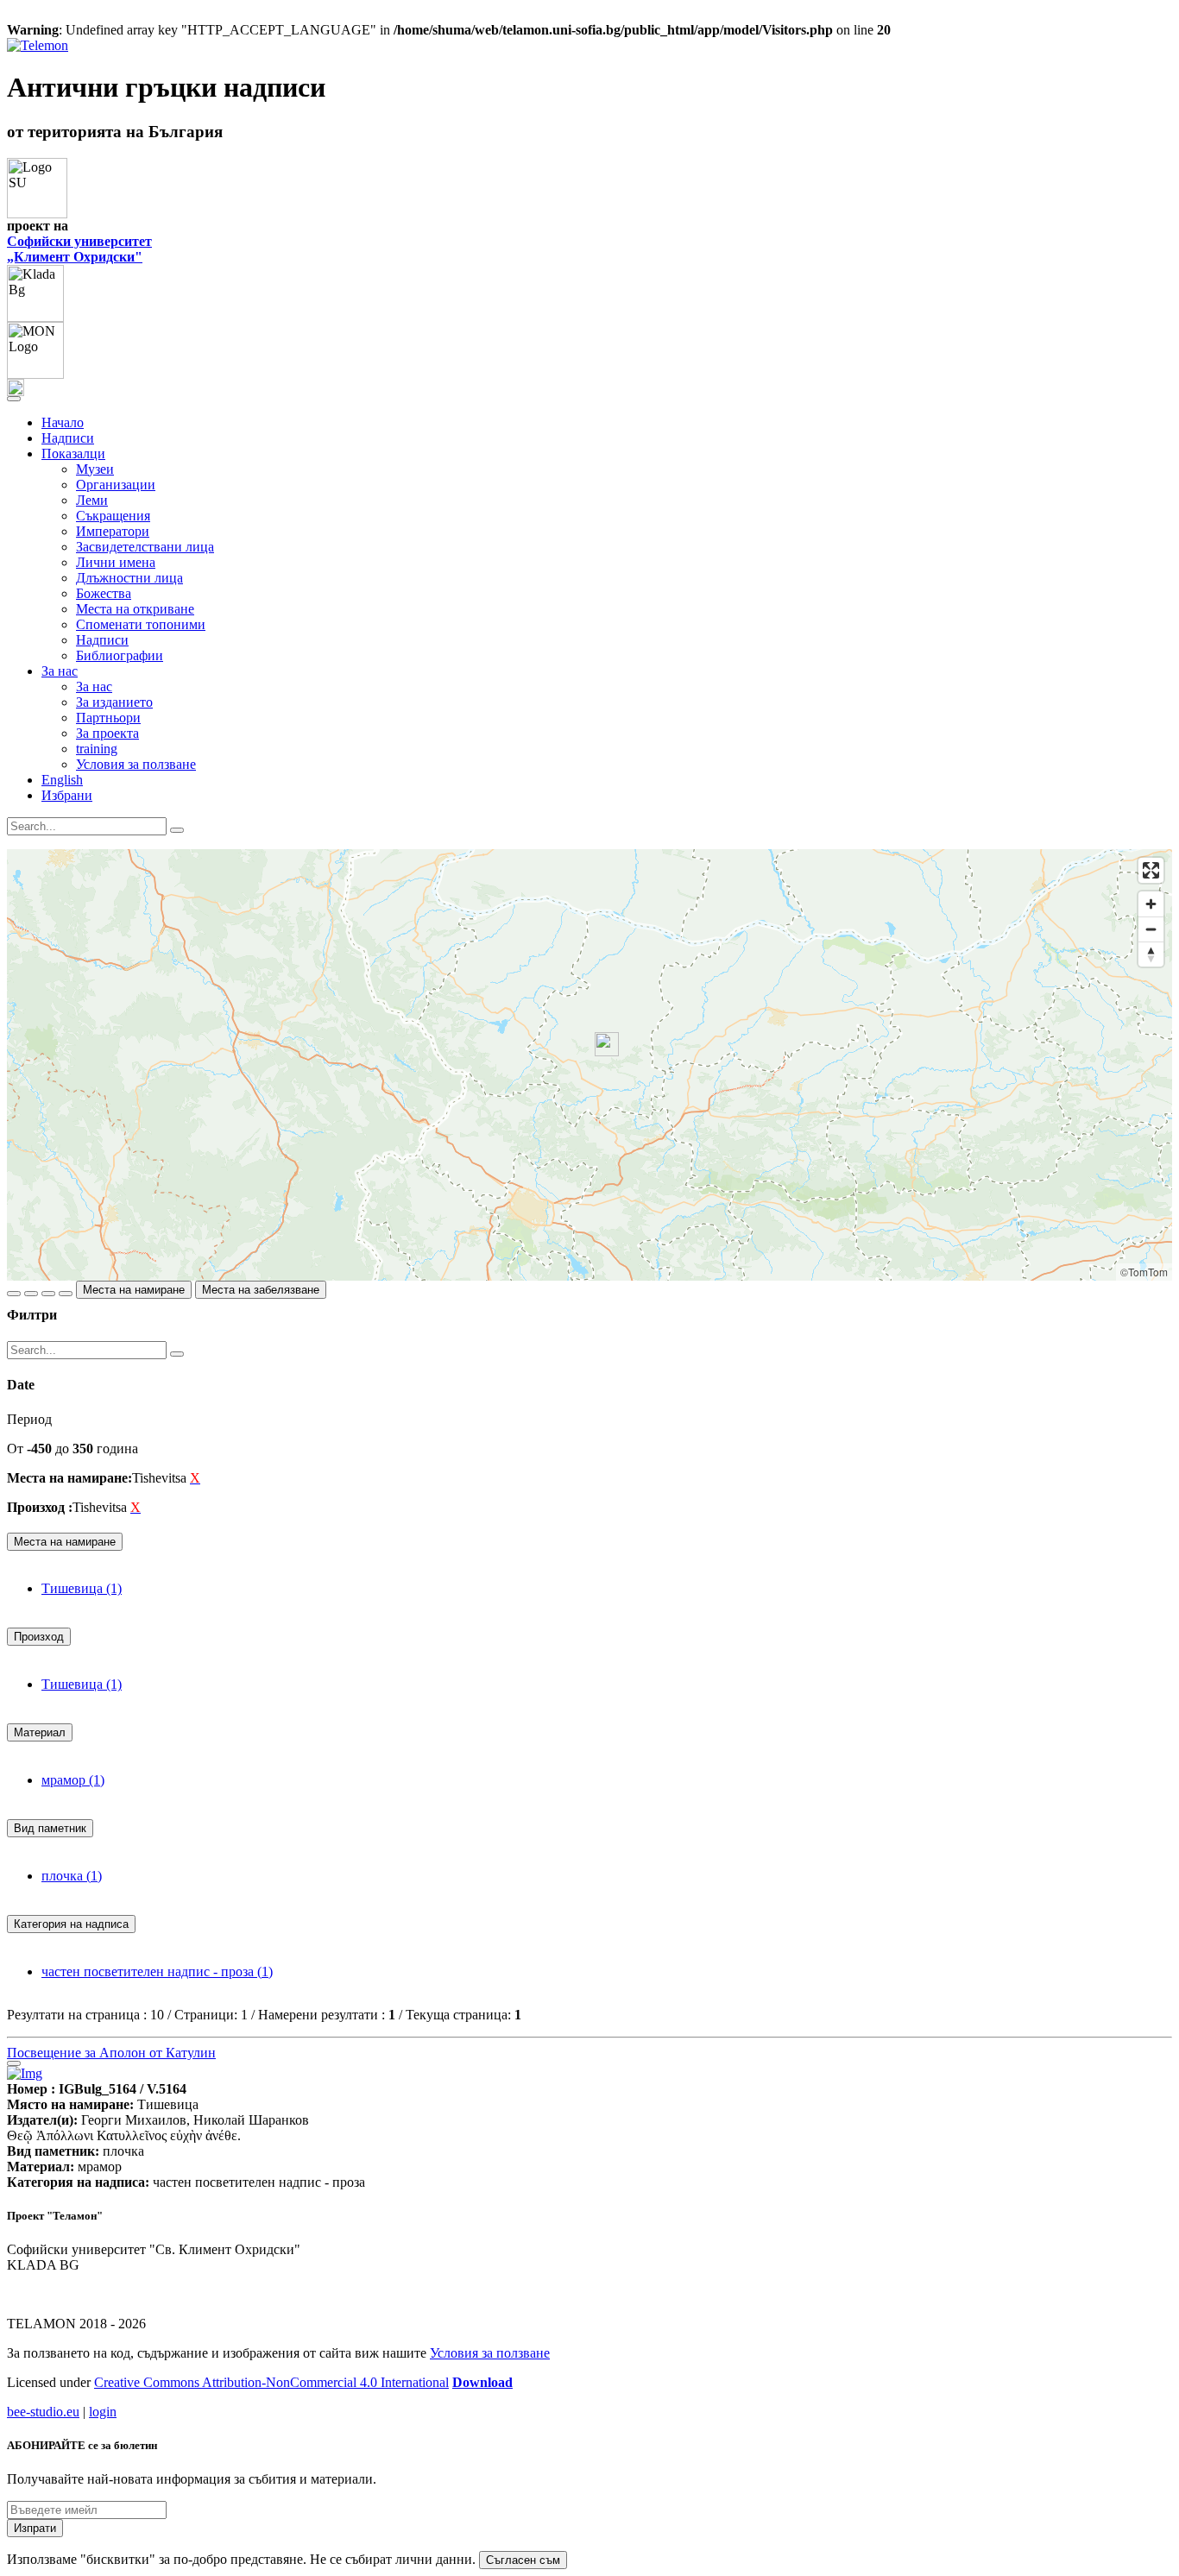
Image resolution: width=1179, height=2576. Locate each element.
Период (29, 1419)
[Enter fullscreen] (1151, 870)
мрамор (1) (73, 1780)
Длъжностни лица (129, 578)
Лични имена (116, 562)
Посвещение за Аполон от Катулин (111, 2053)
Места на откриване (135, 609)
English (62, 780)
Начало (63, 422)
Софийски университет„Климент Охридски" (79, 249)
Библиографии (120, 655)
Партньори (108, 718)
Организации (116, 485)
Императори (113, 531)
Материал (40, 1732)
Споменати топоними (141, 624)
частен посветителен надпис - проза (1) (157, 1971)
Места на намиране (134, 1290)
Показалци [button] (73, 453)
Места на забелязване (261, 1290)
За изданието (114, 702)
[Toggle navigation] (14, 399)
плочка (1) (72, 1876)
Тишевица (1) (82, 1588)
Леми (92, 500)
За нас (94, 687)
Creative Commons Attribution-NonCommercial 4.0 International (271, 2382)
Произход (39, 1637)
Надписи (68, 438)
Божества (104, 593)
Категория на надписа (71, 1924)
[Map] (589, 1065)
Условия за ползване (136, 764)
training (97, 749)
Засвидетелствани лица (145, 547)
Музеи (95, 469)
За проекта (107, 733)
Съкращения (113, 516)
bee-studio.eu (43, 2412)
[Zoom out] (1151, 929)
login (103, 2412)
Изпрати (35, 2528)
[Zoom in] (1151, 904)
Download (482, 2382)
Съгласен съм (523, 2560)
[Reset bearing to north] (1151, 954)
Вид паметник (50, 1828)
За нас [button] (60, 671)
